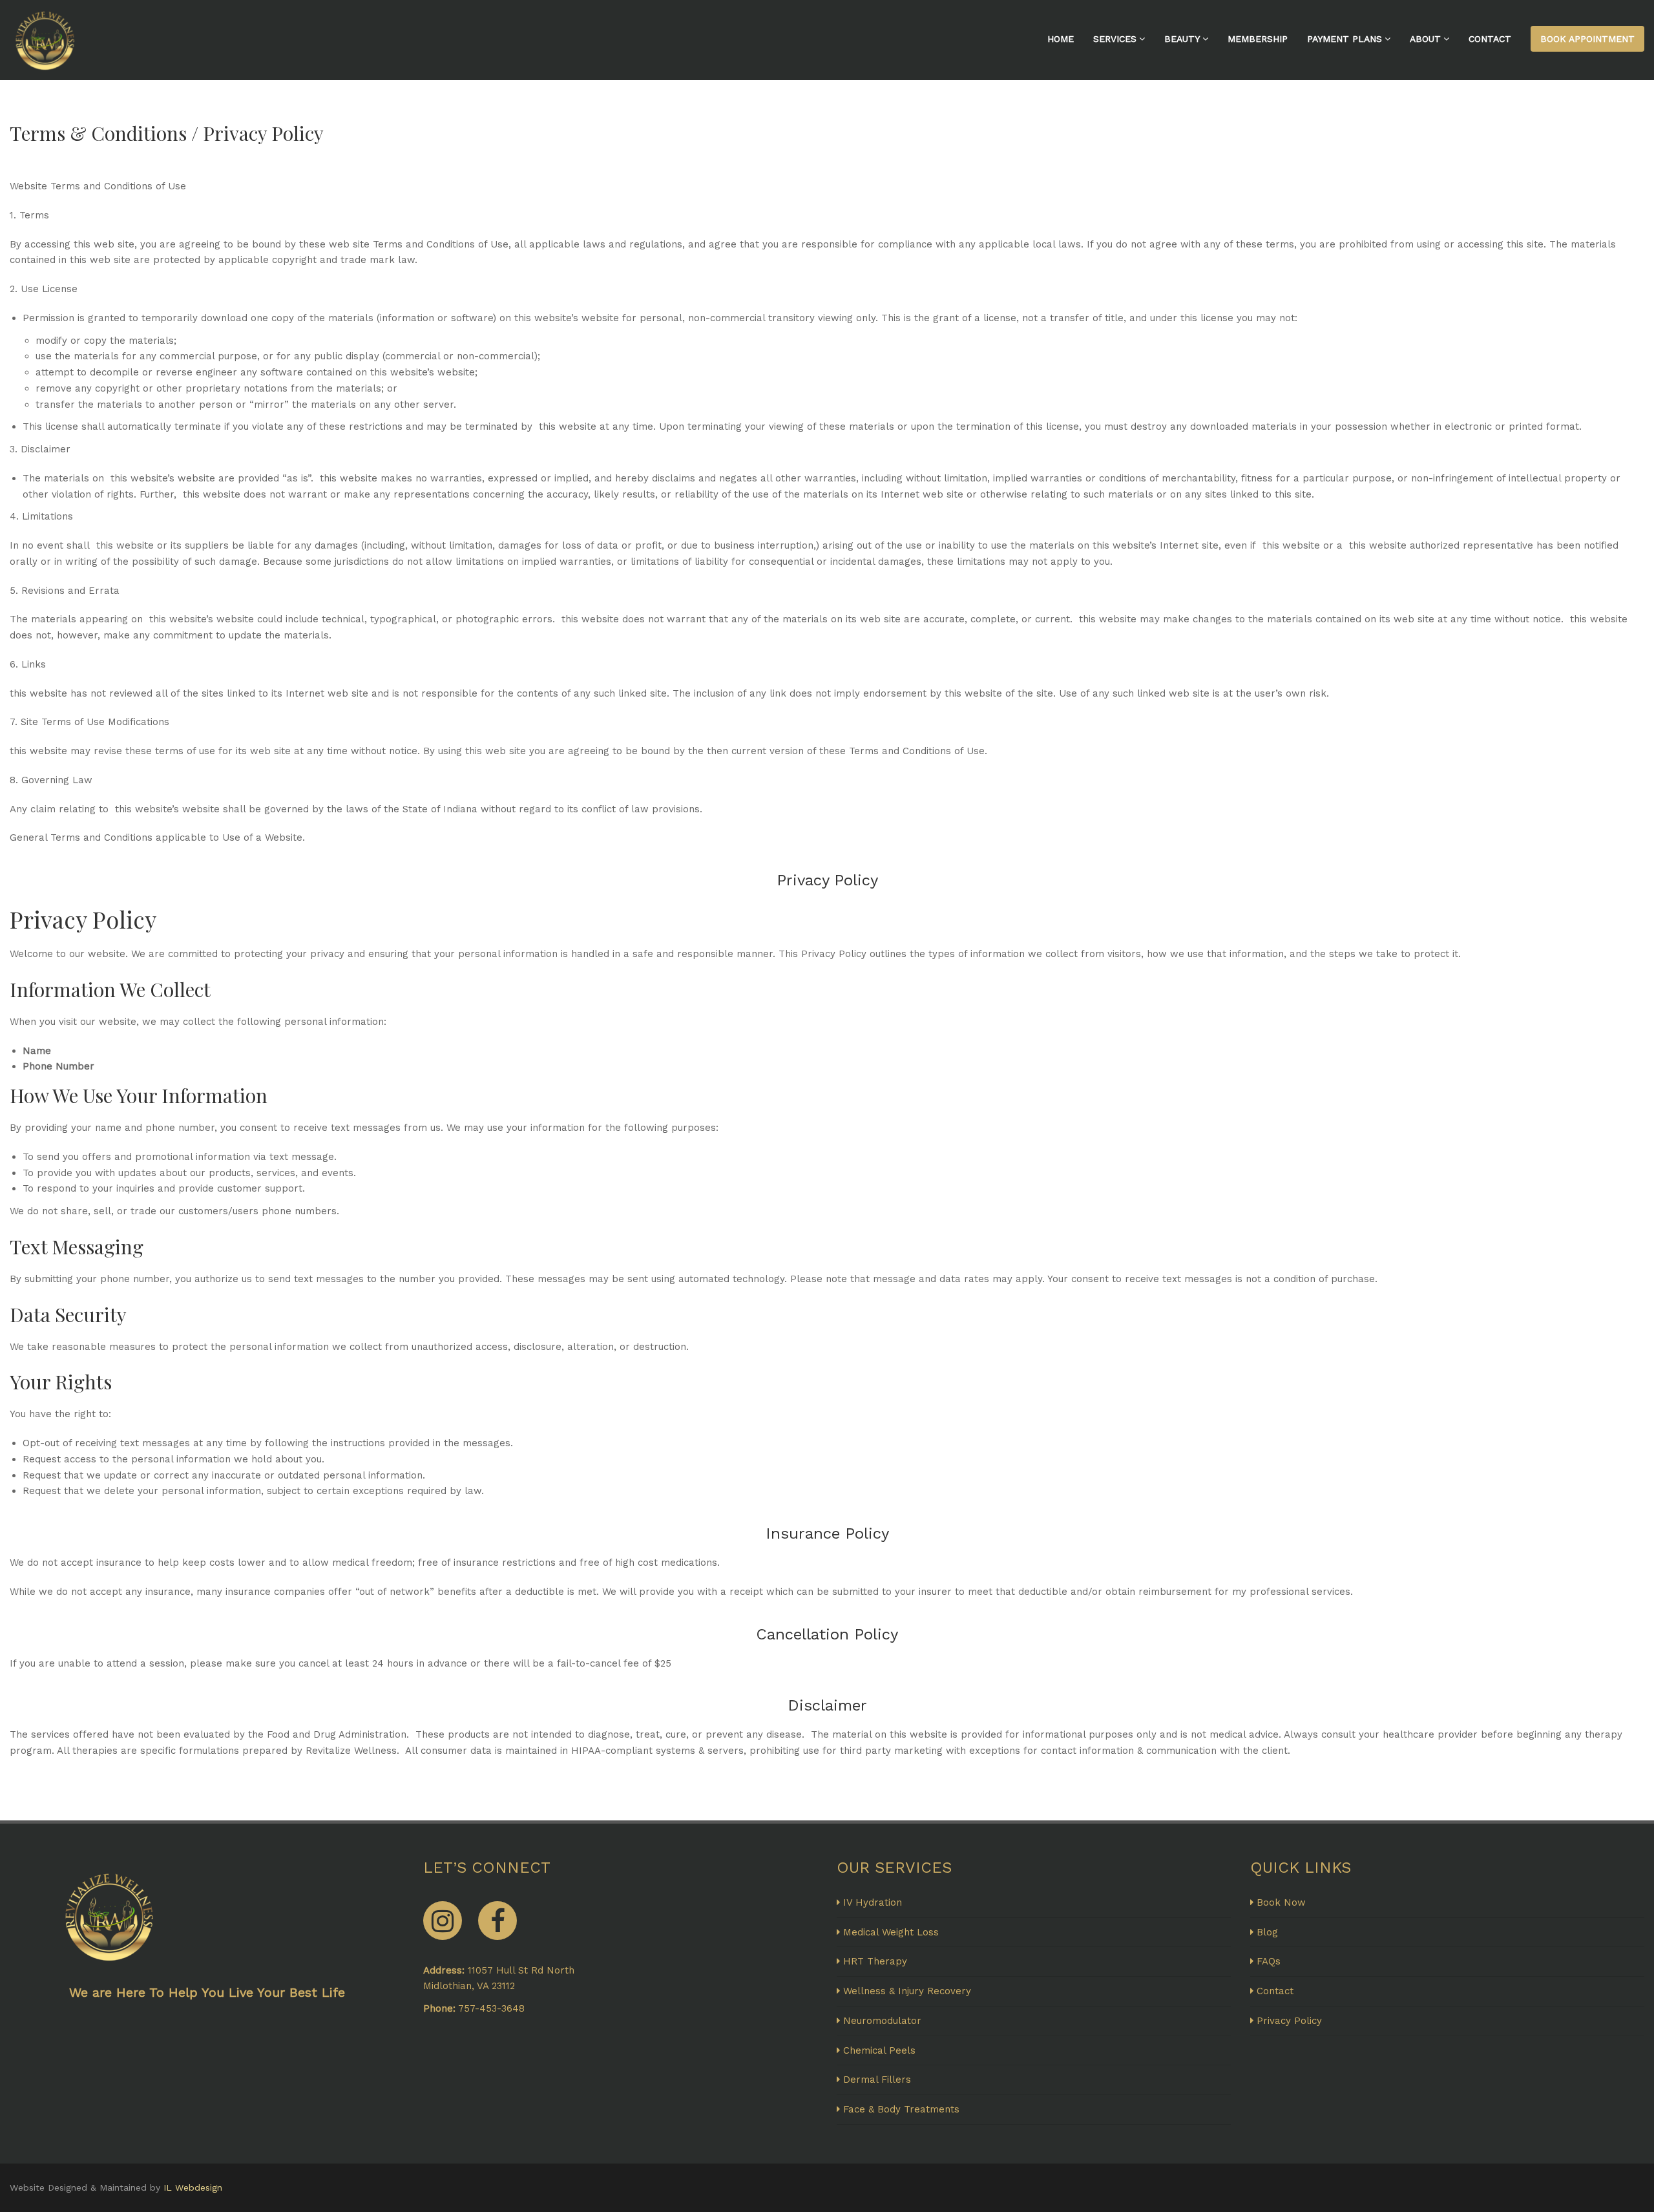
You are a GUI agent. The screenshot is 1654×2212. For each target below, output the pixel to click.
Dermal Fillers (877, 2080)
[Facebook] (497, 1921)
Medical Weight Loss (891, 1932)
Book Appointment (1587, 39)
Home (1061, 39)
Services (1115, 39)
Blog (1267, 1932)
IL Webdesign (193, 2187)
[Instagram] (443, 1921)
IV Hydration (873, 1902)
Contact (1490, 39)
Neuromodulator (882, 2021)
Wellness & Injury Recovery (907, 1991)
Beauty (1182, 39)
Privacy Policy (1289, 2021)
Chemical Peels (879, 2050)
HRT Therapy (875, 1961)
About (1425, 39)
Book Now (1281, 1902)
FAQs (1269, 1961)
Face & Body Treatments (901, 2109)
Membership (1258, 39)
